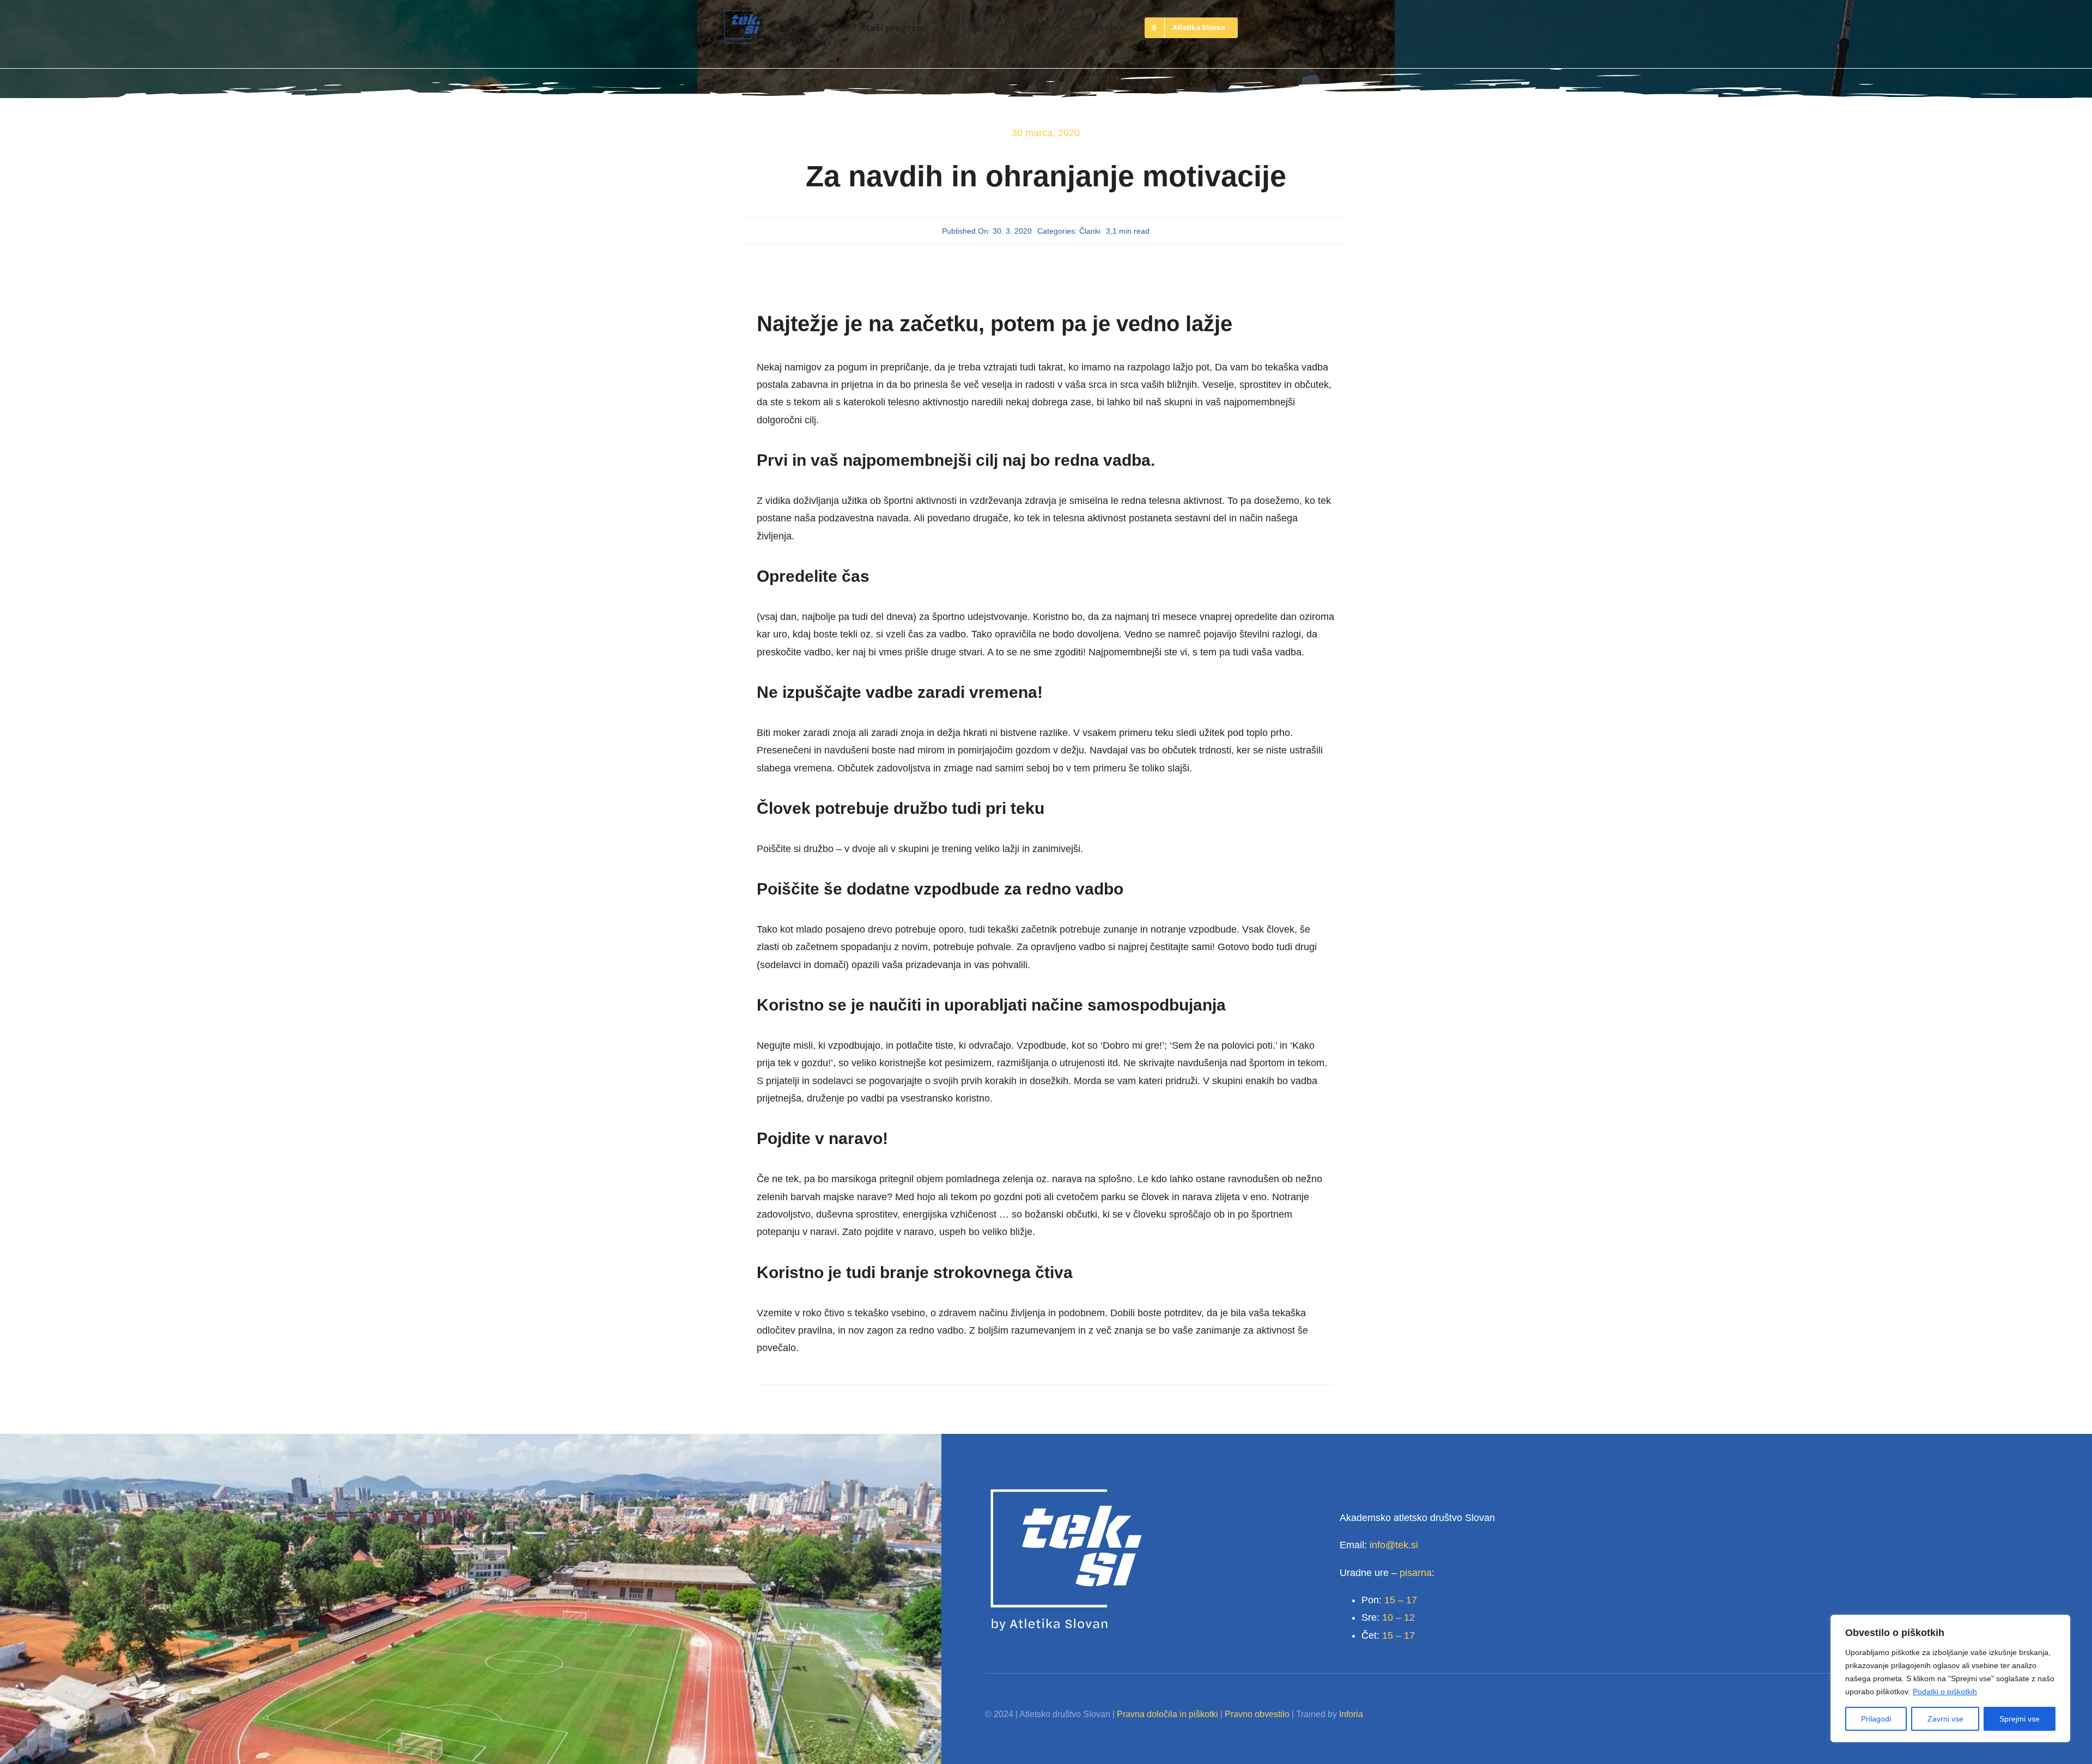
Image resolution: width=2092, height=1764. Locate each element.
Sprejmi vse (2020, 1719)
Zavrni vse (1945, 1719)
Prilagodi (1876, 1719)
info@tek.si (1394, 1545)
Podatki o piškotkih (1945, 1692)
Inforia (1351, 1714)
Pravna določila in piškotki (1167, 1714)
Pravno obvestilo (1257, 1714)
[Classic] (742, 14)
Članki (1090, 231)
